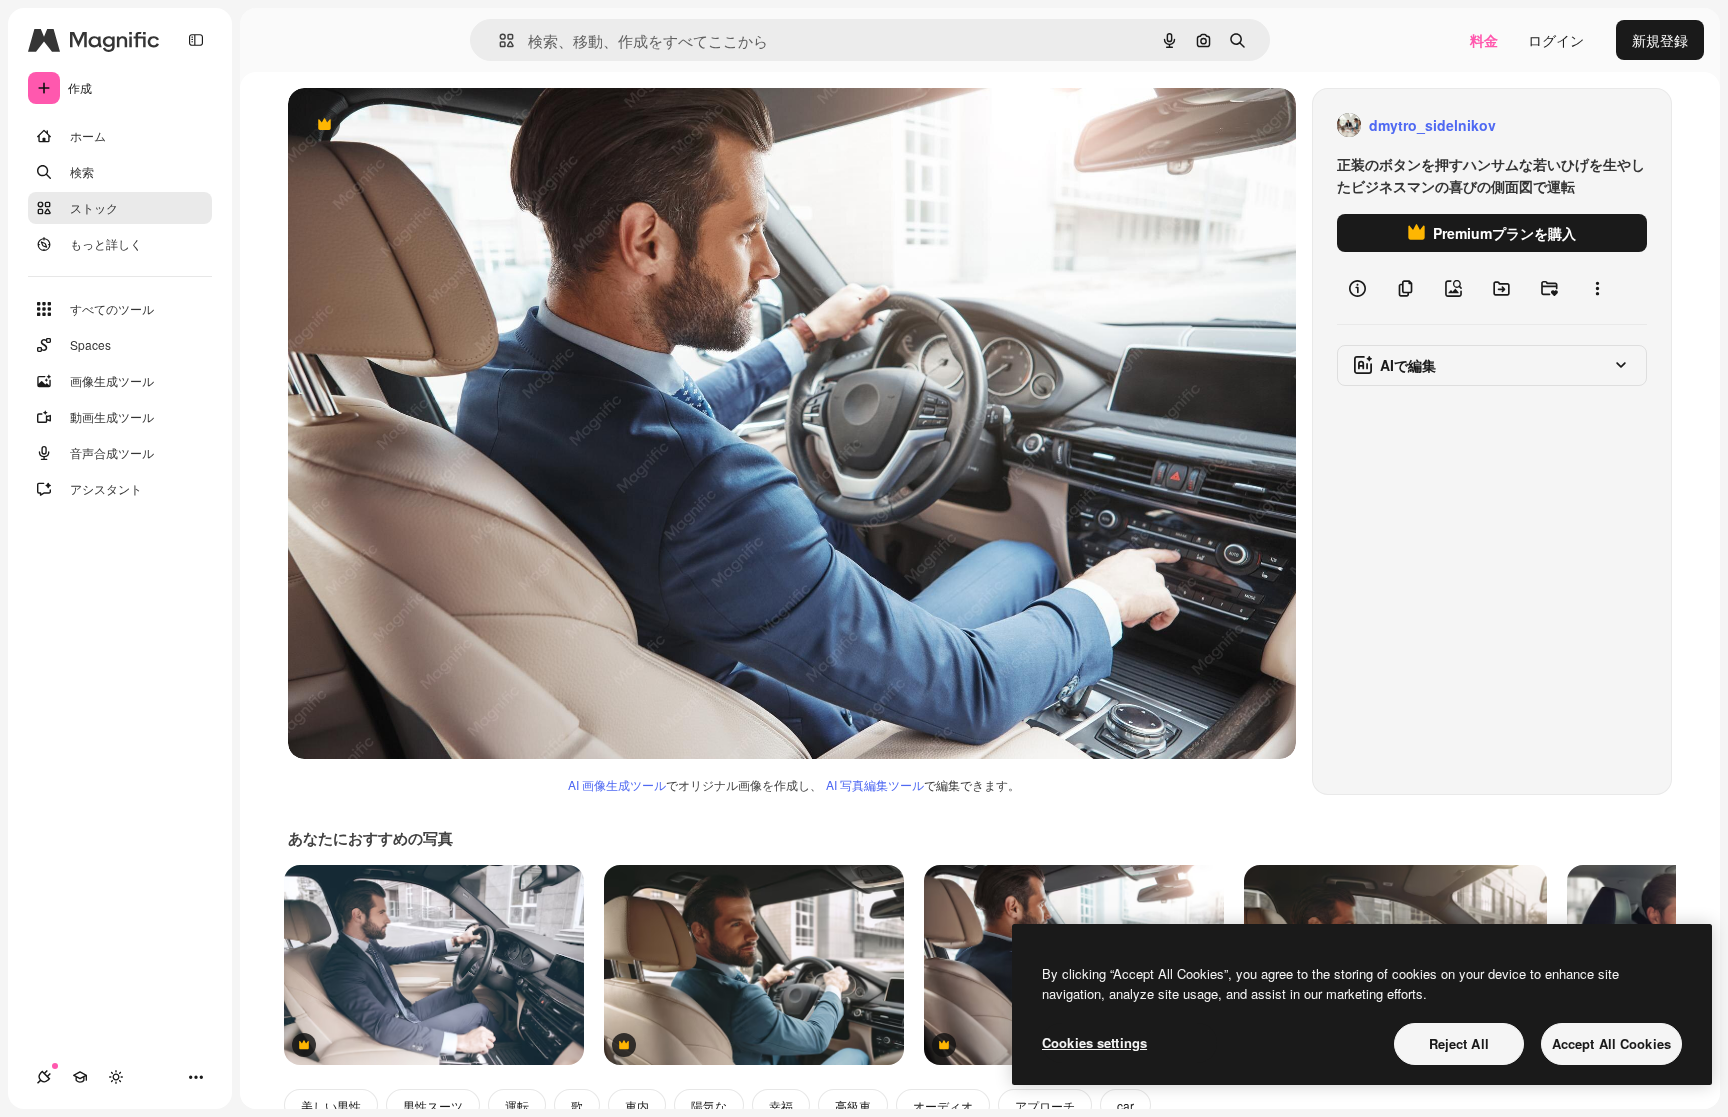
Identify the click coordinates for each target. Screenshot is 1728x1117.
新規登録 (1660, 40)
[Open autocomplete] (498, 40)
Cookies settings (1094, 1042)
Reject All (1459, 1043)
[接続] (44, 1077)
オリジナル (425, 125)
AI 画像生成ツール (617, 784)
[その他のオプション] (1597, 288)
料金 (1484, 40)
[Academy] (80, 1077)
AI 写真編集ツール (875, 784)
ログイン (1556, 40)
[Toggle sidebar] (196, 40)
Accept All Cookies (1611, 1043)
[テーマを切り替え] (116, 1077)
